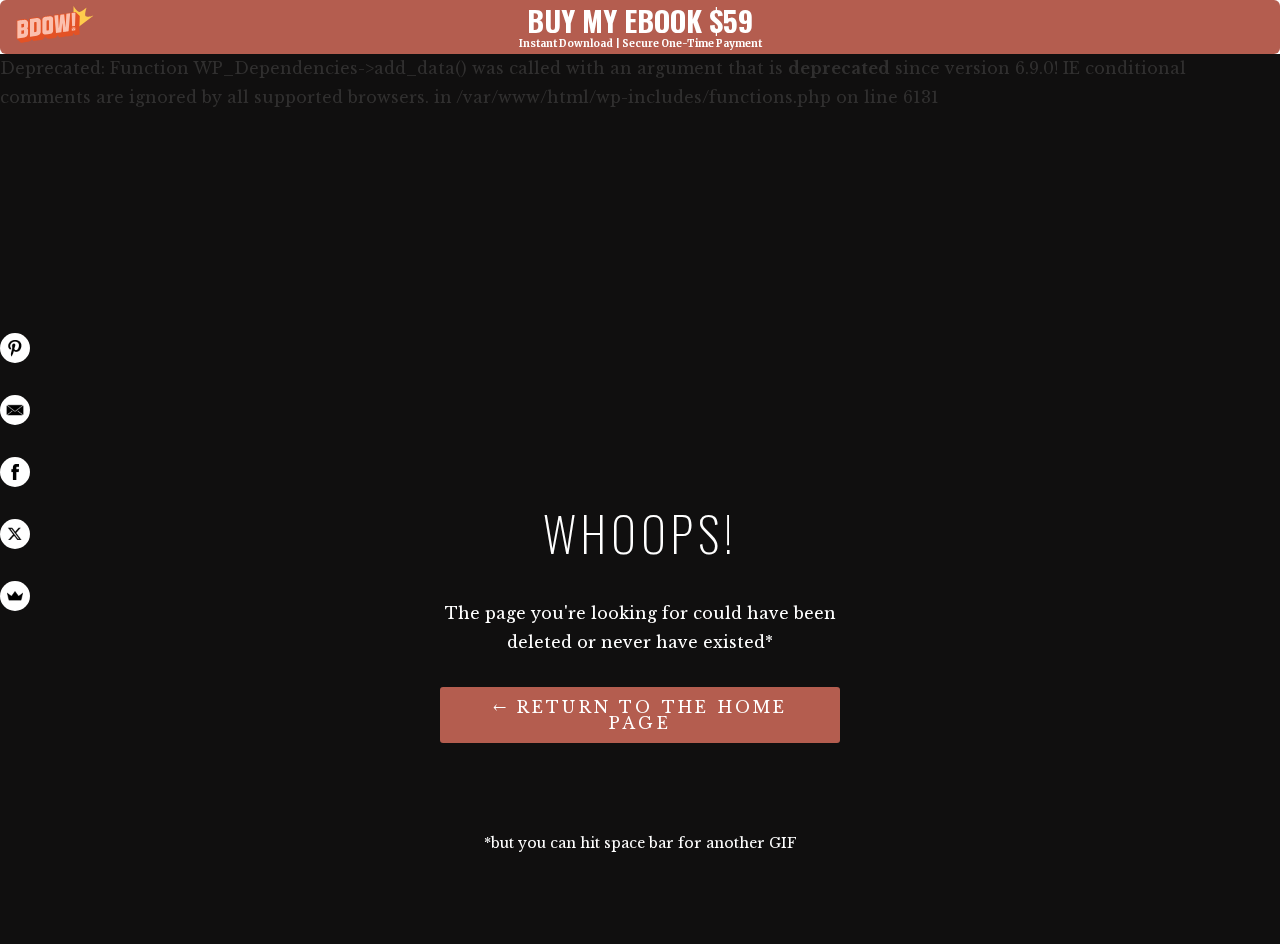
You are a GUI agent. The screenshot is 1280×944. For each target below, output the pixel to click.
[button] (640, 27)
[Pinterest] (15, 348)
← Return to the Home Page (640, 715)
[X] (15, 534)
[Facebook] (15, 472)
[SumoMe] (15, 596)
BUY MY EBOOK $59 (640, 19)
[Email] (15, 410)
